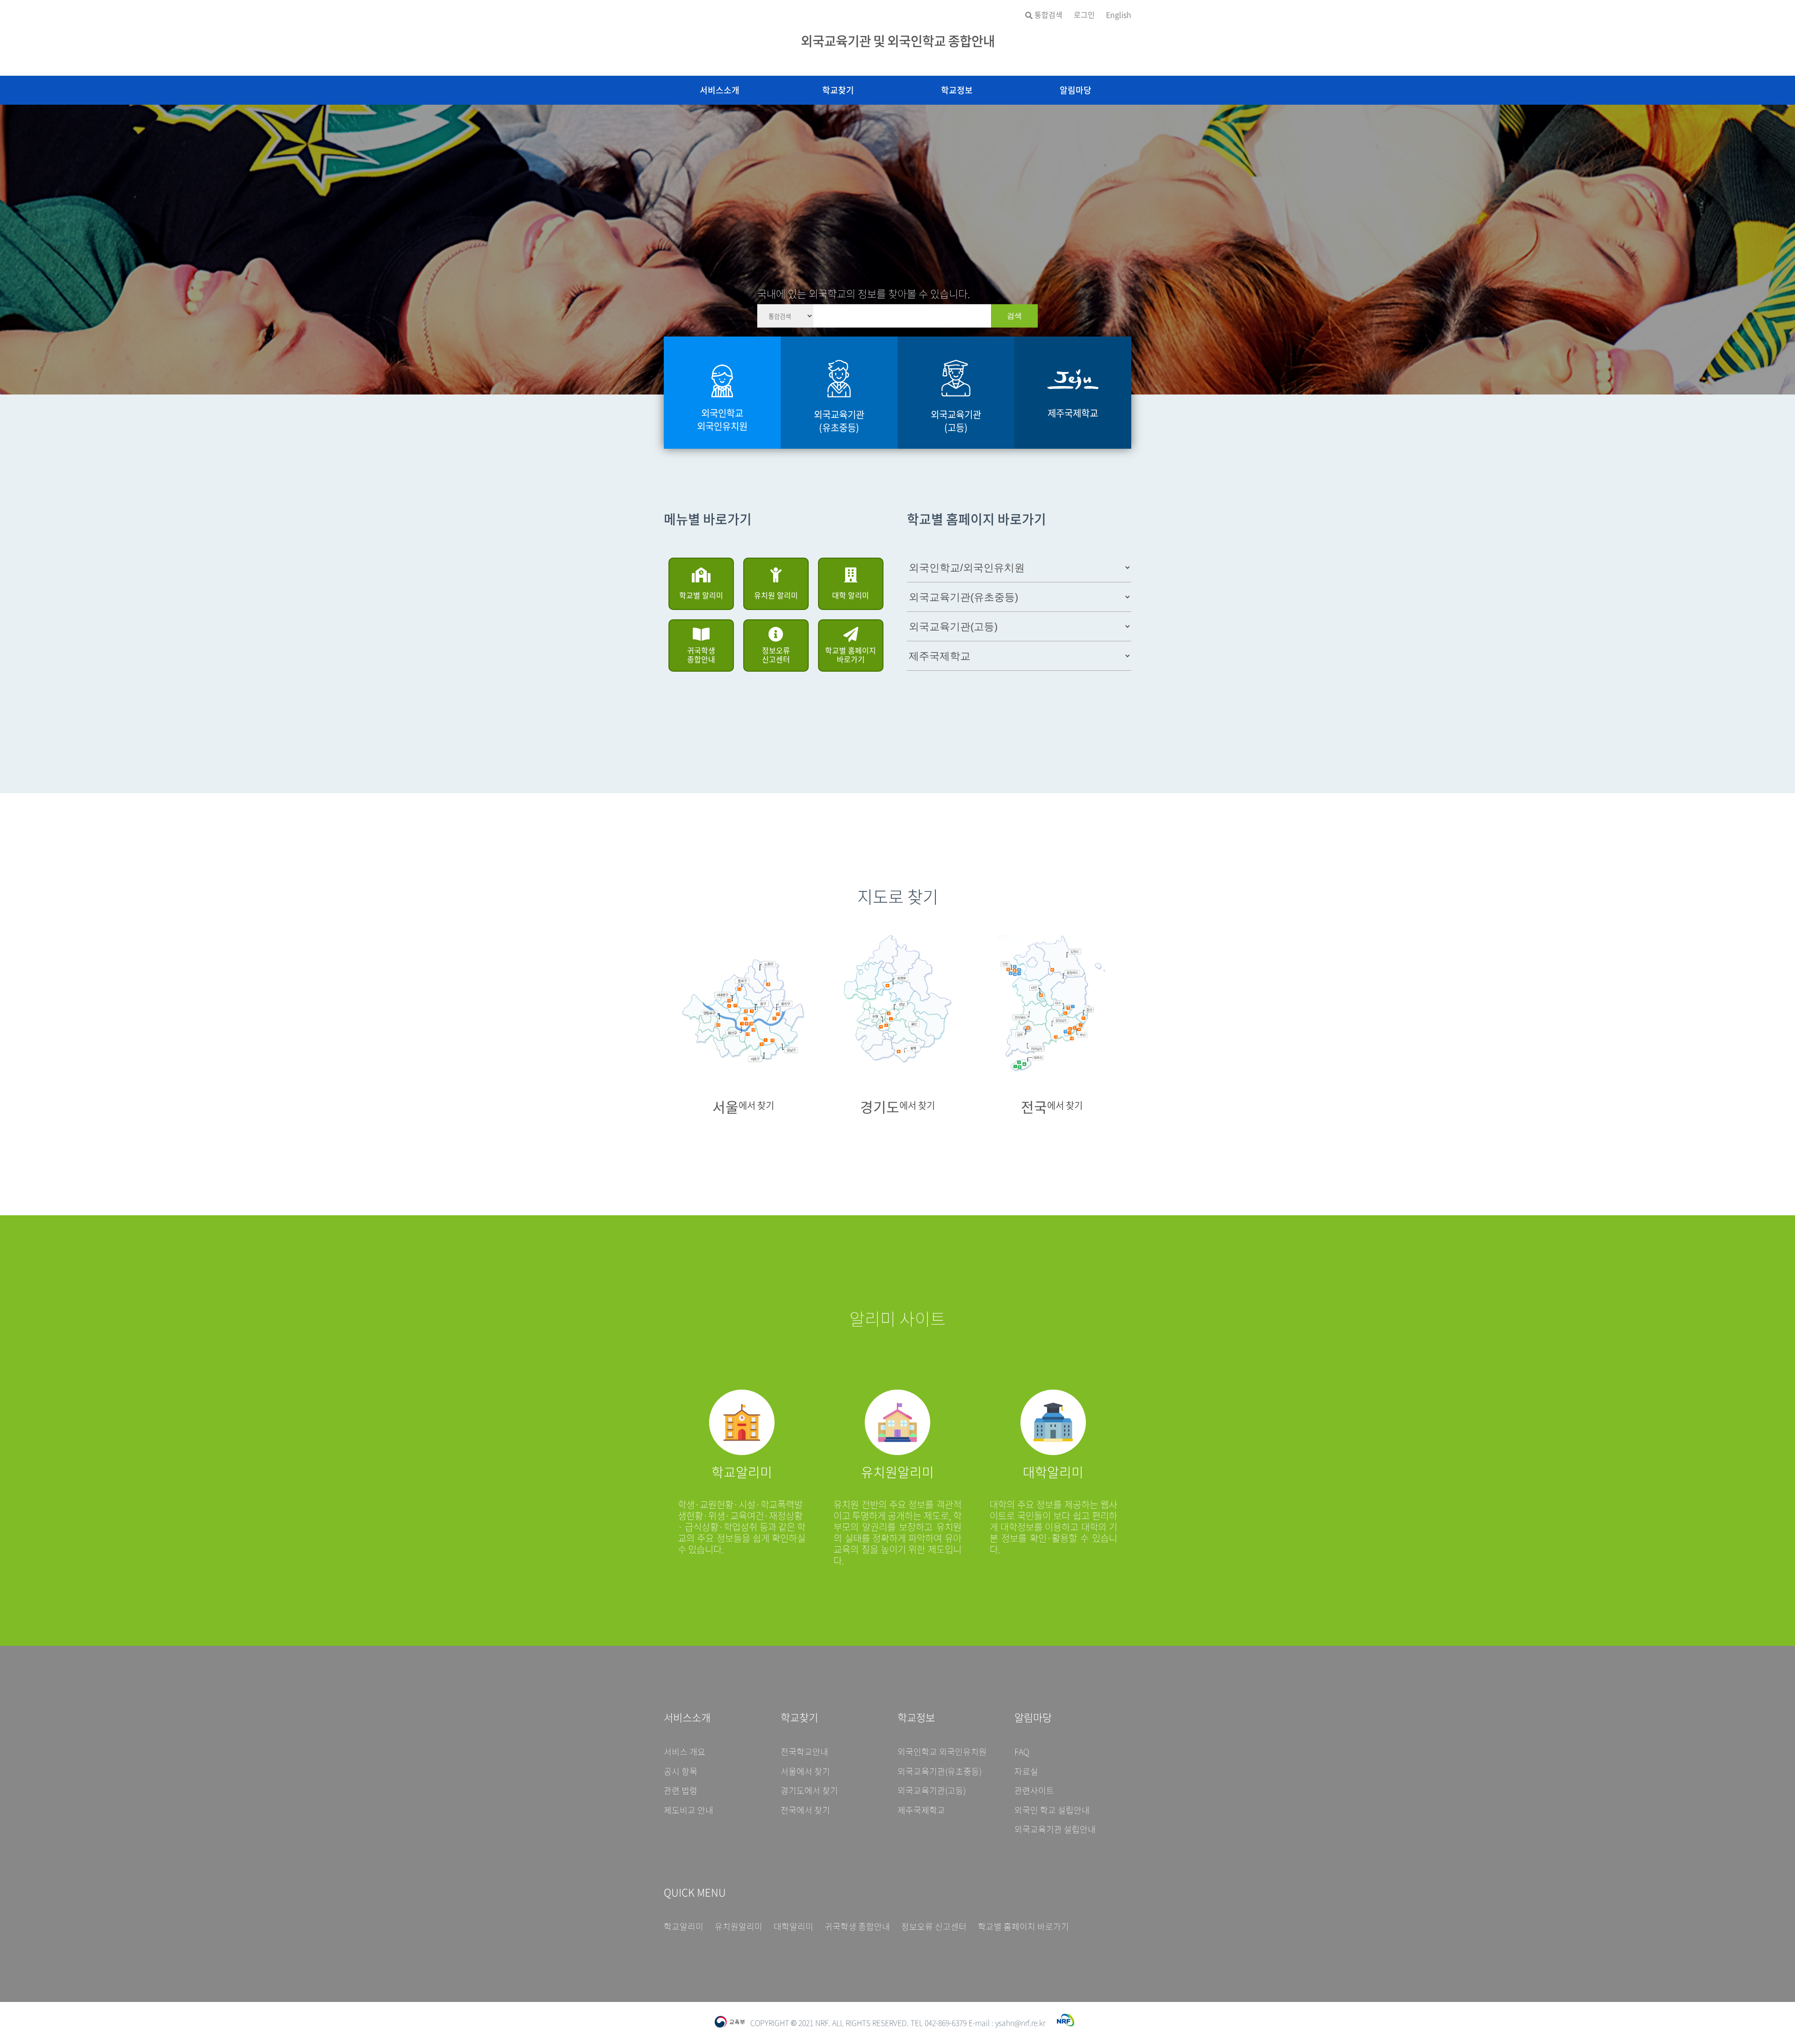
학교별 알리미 (701, 595)
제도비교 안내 (689, 1810)
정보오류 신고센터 (776, 655)
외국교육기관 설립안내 (1055, 1829)
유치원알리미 (739, 1927)
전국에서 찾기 (805, 1810)
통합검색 (1048, 15)
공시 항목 (681, 1771)
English (1119, 15)
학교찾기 (838, 90)
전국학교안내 (804, 1752)
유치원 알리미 (776, 595)
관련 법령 (681, 1791)
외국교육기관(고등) (932, 1791)
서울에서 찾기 (805, 1771)
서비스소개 (720, 90)
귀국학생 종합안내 (701, 655)
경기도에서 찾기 (809, 1791)
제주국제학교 (921, 1810)
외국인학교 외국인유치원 (942, 1752)
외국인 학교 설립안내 (1052, 1810)
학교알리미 (684, 1927)
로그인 (1084, 15)
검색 (1014, 315)
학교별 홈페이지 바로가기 (851, 655)
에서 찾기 (743, 1105)
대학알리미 (793, 1927)
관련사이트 (1034, 1791)
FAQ (1022, 1752)
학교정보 (957, 90)
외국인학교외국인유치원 (722, 420)
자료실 (1026, 1771)
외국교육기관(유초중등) (940, 1771)
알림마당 (1076, 90)
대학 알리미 (851, 595)
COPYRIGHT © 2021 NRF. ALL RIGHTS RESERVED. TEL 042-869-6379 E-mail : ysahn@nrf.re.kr (898, 2022)
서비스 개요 (685, 1752)
